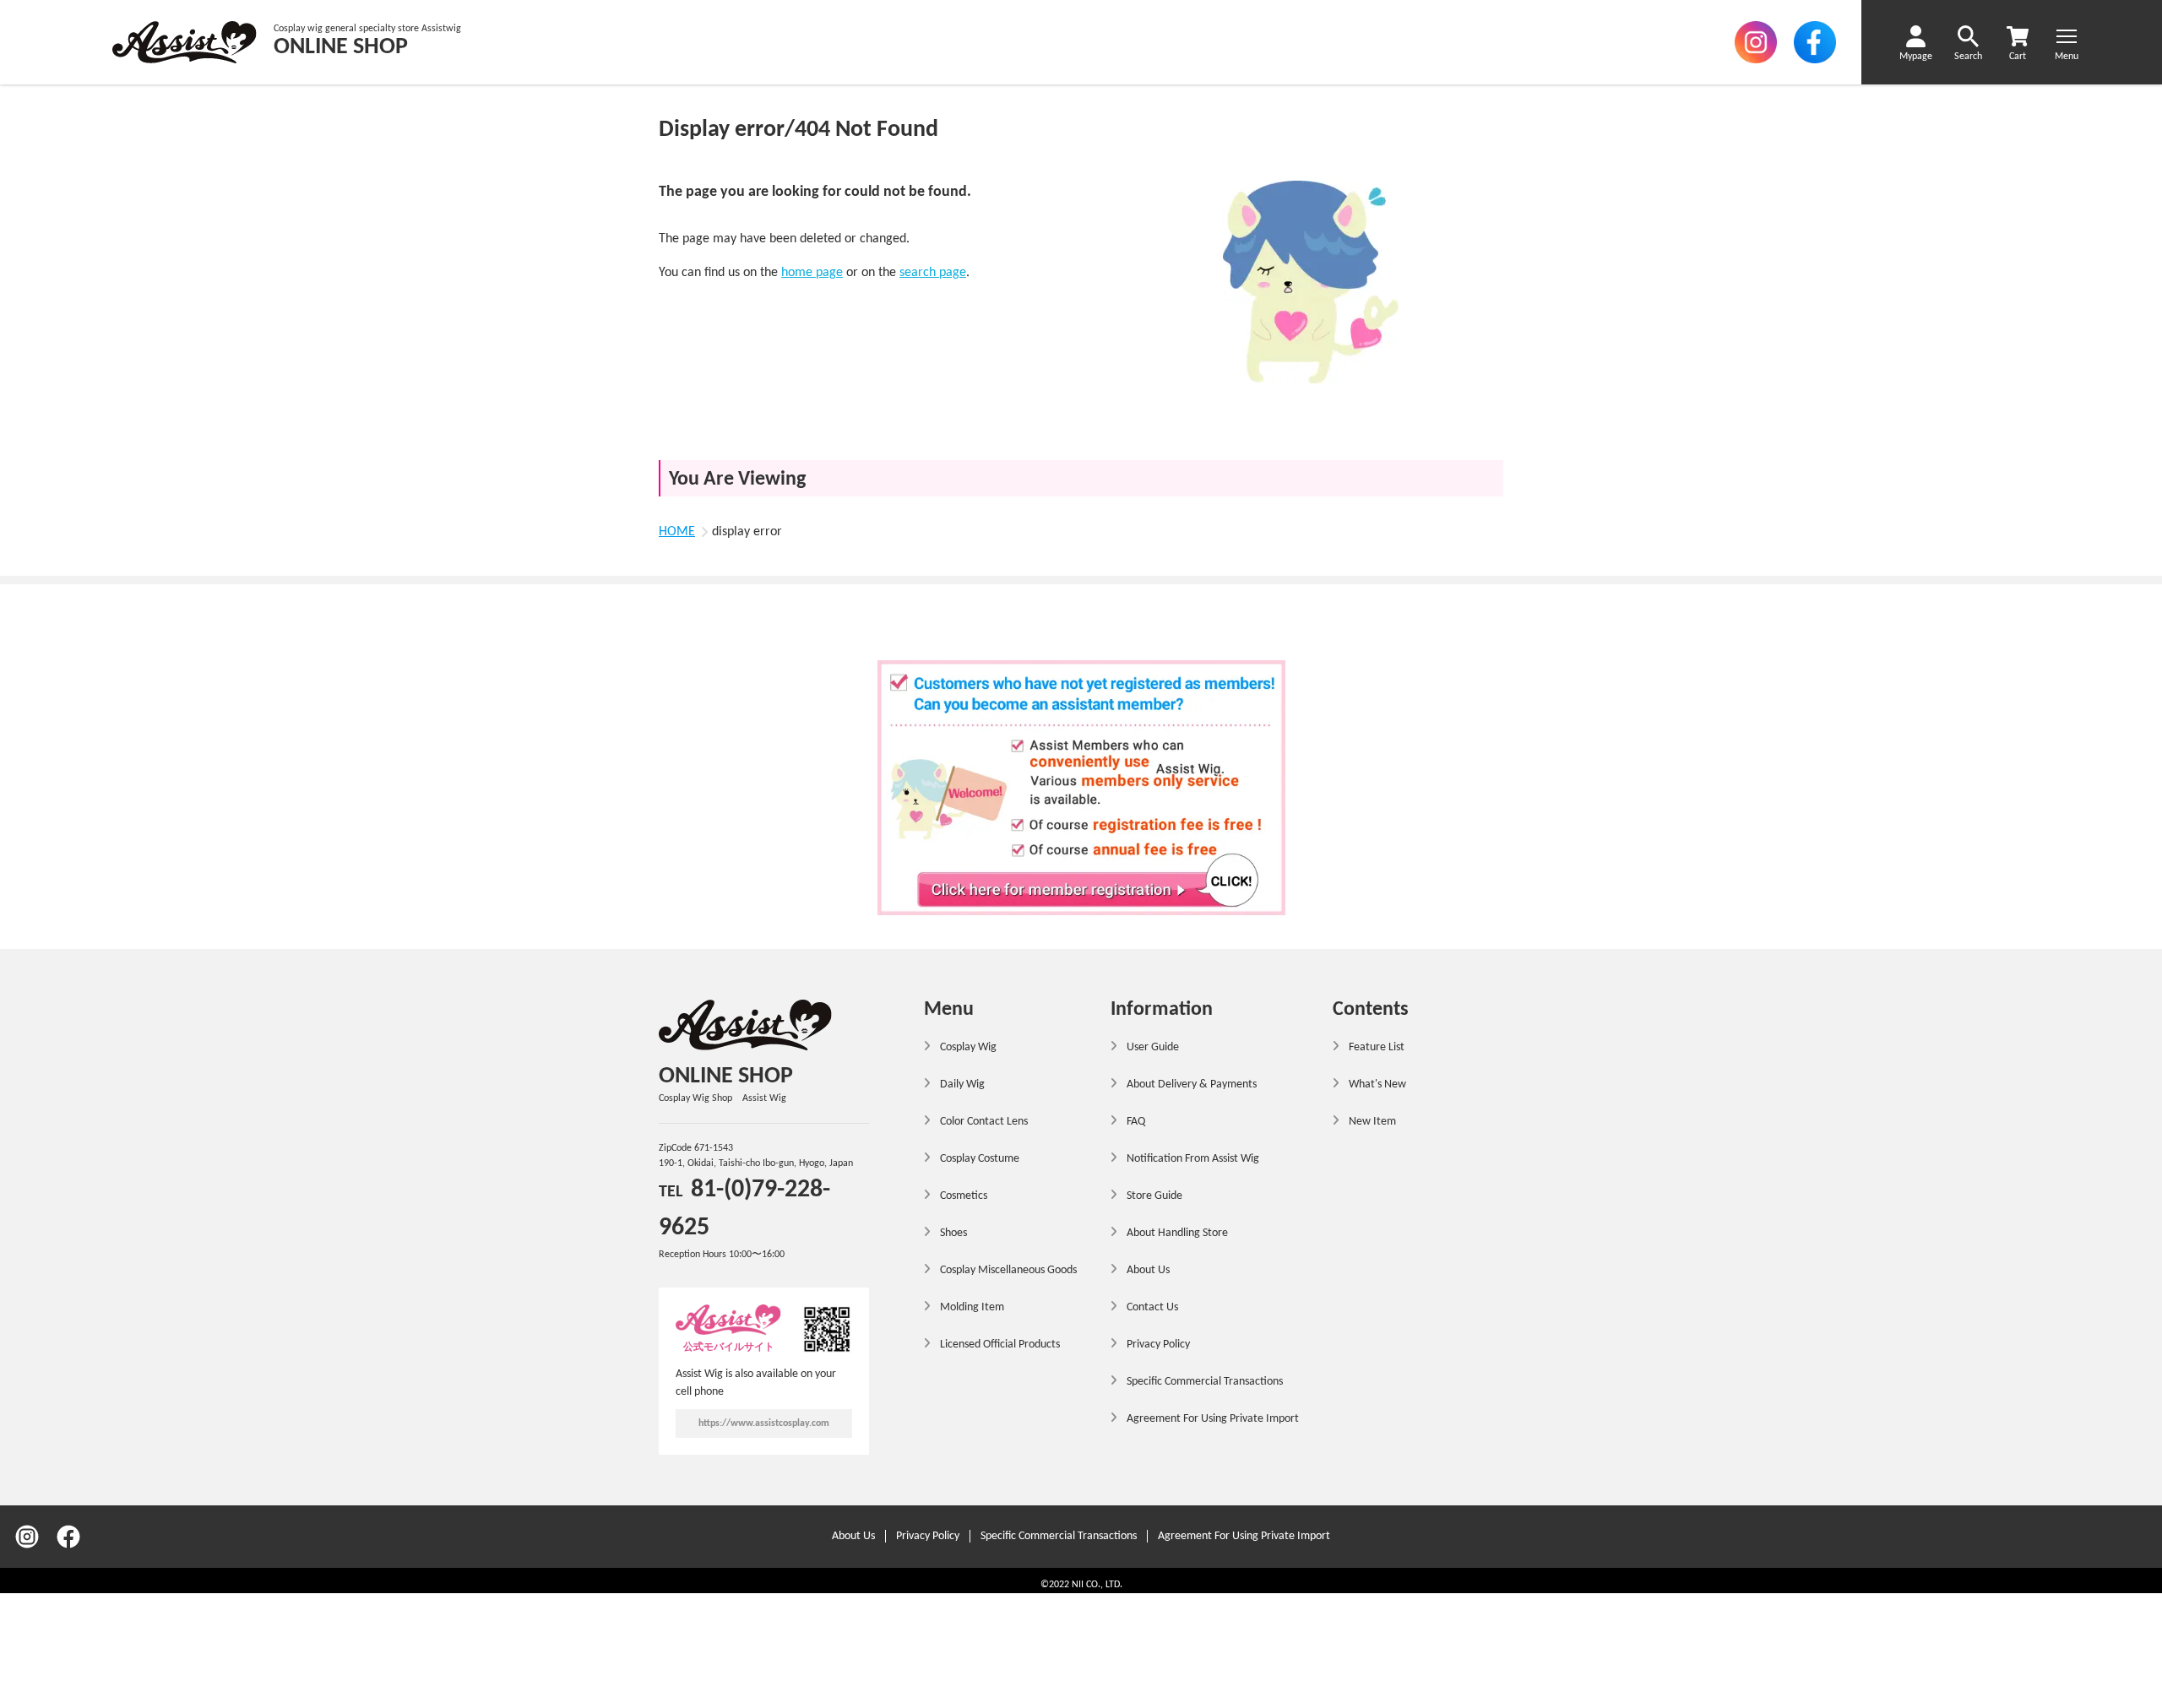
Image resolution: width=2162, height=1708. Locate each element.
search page (933, 273)
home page (812, 273)
